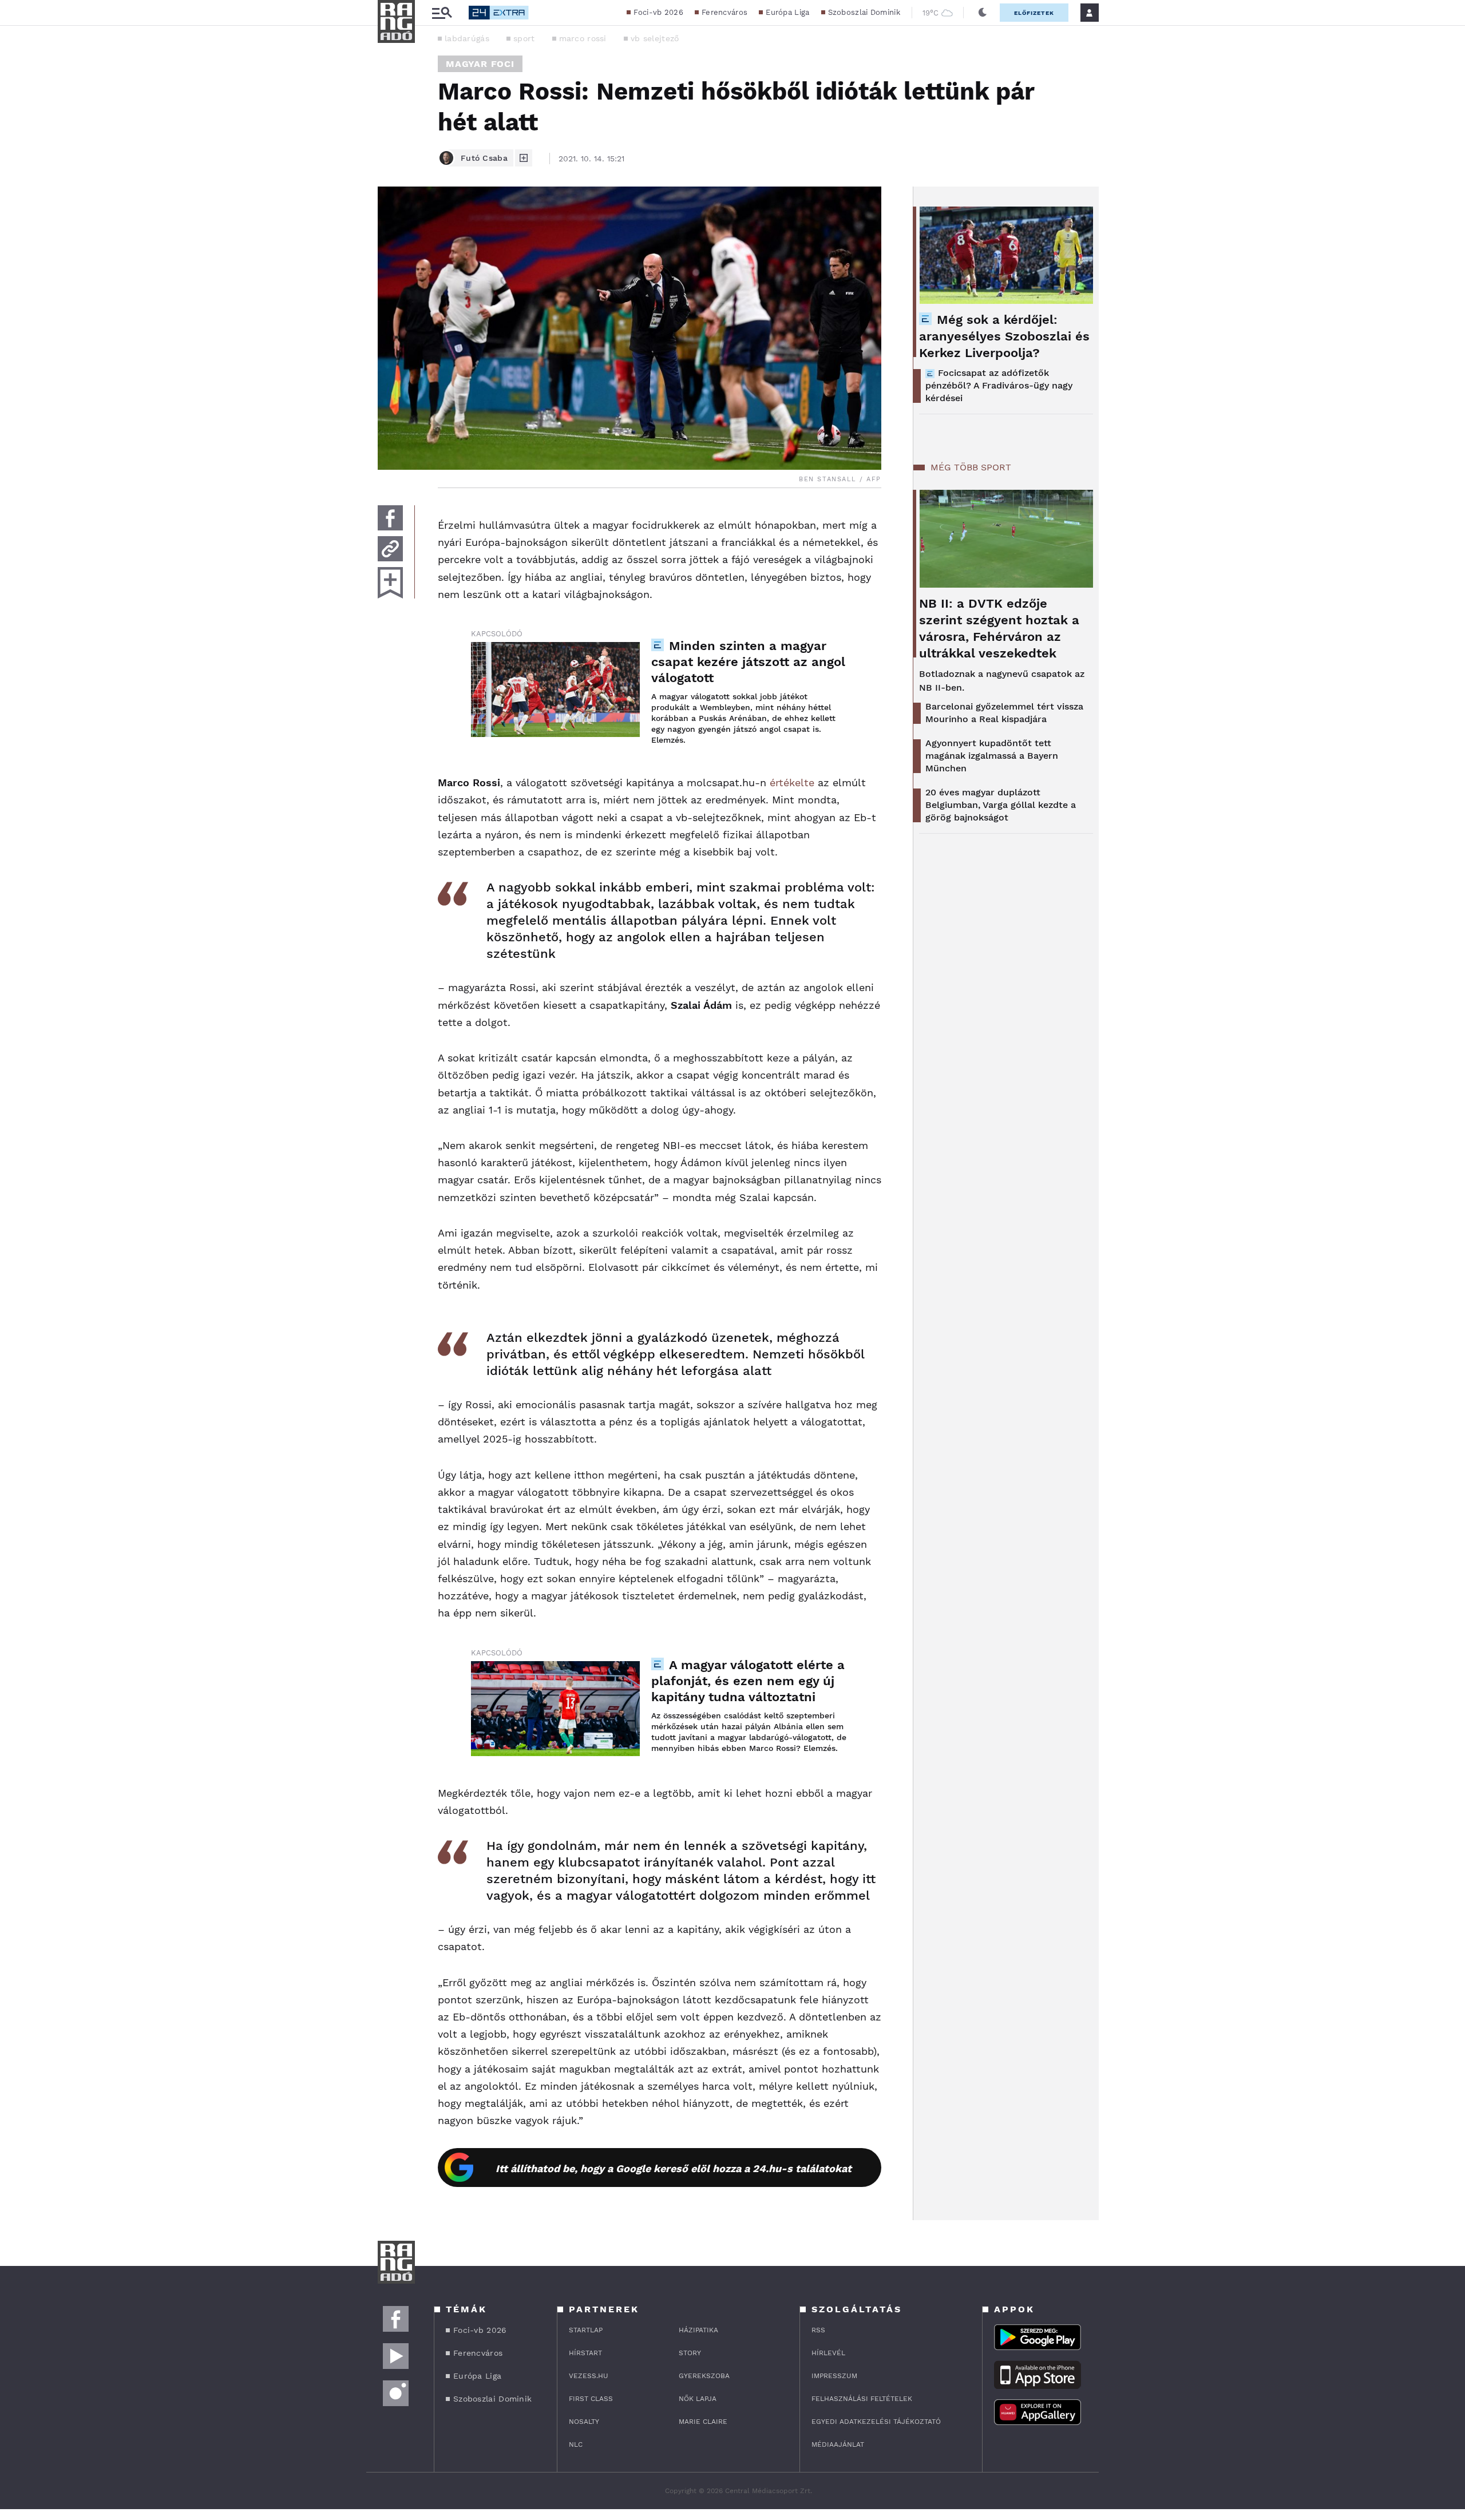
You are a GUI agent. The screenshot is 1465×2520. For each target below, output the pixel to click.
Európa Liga (787, 12)
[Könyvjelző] (390, 583)
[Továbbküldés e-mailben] (390, 549)
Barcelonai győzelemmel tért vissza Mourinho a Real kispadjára (1004, 713)
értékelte (792, 782)
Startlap (586, 2330)
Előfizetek (1034, 13)
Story (690, 2353)
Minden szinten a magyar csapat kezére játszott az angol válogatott (748, 662)
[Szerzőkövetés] (524, 158)
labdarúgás (467, 38)
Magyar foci (480, 64)
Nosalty (584, 2422)
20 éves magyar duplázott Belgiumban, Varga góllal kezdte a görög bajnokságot (1001, 805)
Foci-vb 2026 (658, 12)
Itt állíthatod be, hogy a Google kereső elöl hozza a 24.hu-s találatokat (674, 2168)
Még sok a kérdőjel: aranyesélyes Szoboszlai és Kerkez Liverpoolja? (1004, 336)
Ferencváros (724, 12)
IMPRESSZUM (834, 2376)
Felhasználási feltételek (862, 2399)
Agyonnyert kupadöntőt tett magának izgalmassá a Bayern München (992, 756)
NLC (576, 2444)
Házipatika (698, 2330)
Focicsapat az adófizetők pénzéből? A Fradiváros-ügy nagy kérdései (999, 385)
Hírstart (585, 2353)
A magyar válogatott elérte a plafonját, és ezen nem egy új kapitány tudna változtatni (748, 1681)
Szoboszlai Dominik (864, 12)
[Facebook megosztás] (390, 518)
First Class (591, 2399)
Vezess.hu (589, 2376)
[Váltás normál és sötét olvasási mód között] (983, 13)
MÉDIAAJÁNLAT (838, 2444)
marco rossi (583, 38)
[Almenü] (442, 13)
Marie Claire (703, 2422)
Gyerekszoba (704, 2376)
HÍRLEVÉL (828, 2353)
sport (524, 38)
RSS (818, 2330)
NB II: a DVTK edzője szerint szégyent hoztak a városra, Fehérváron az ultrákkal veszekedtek (999, 628)
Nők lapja (698, 2399)
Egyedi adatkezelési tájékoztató (876, 2422)
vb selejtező (655, 38)
